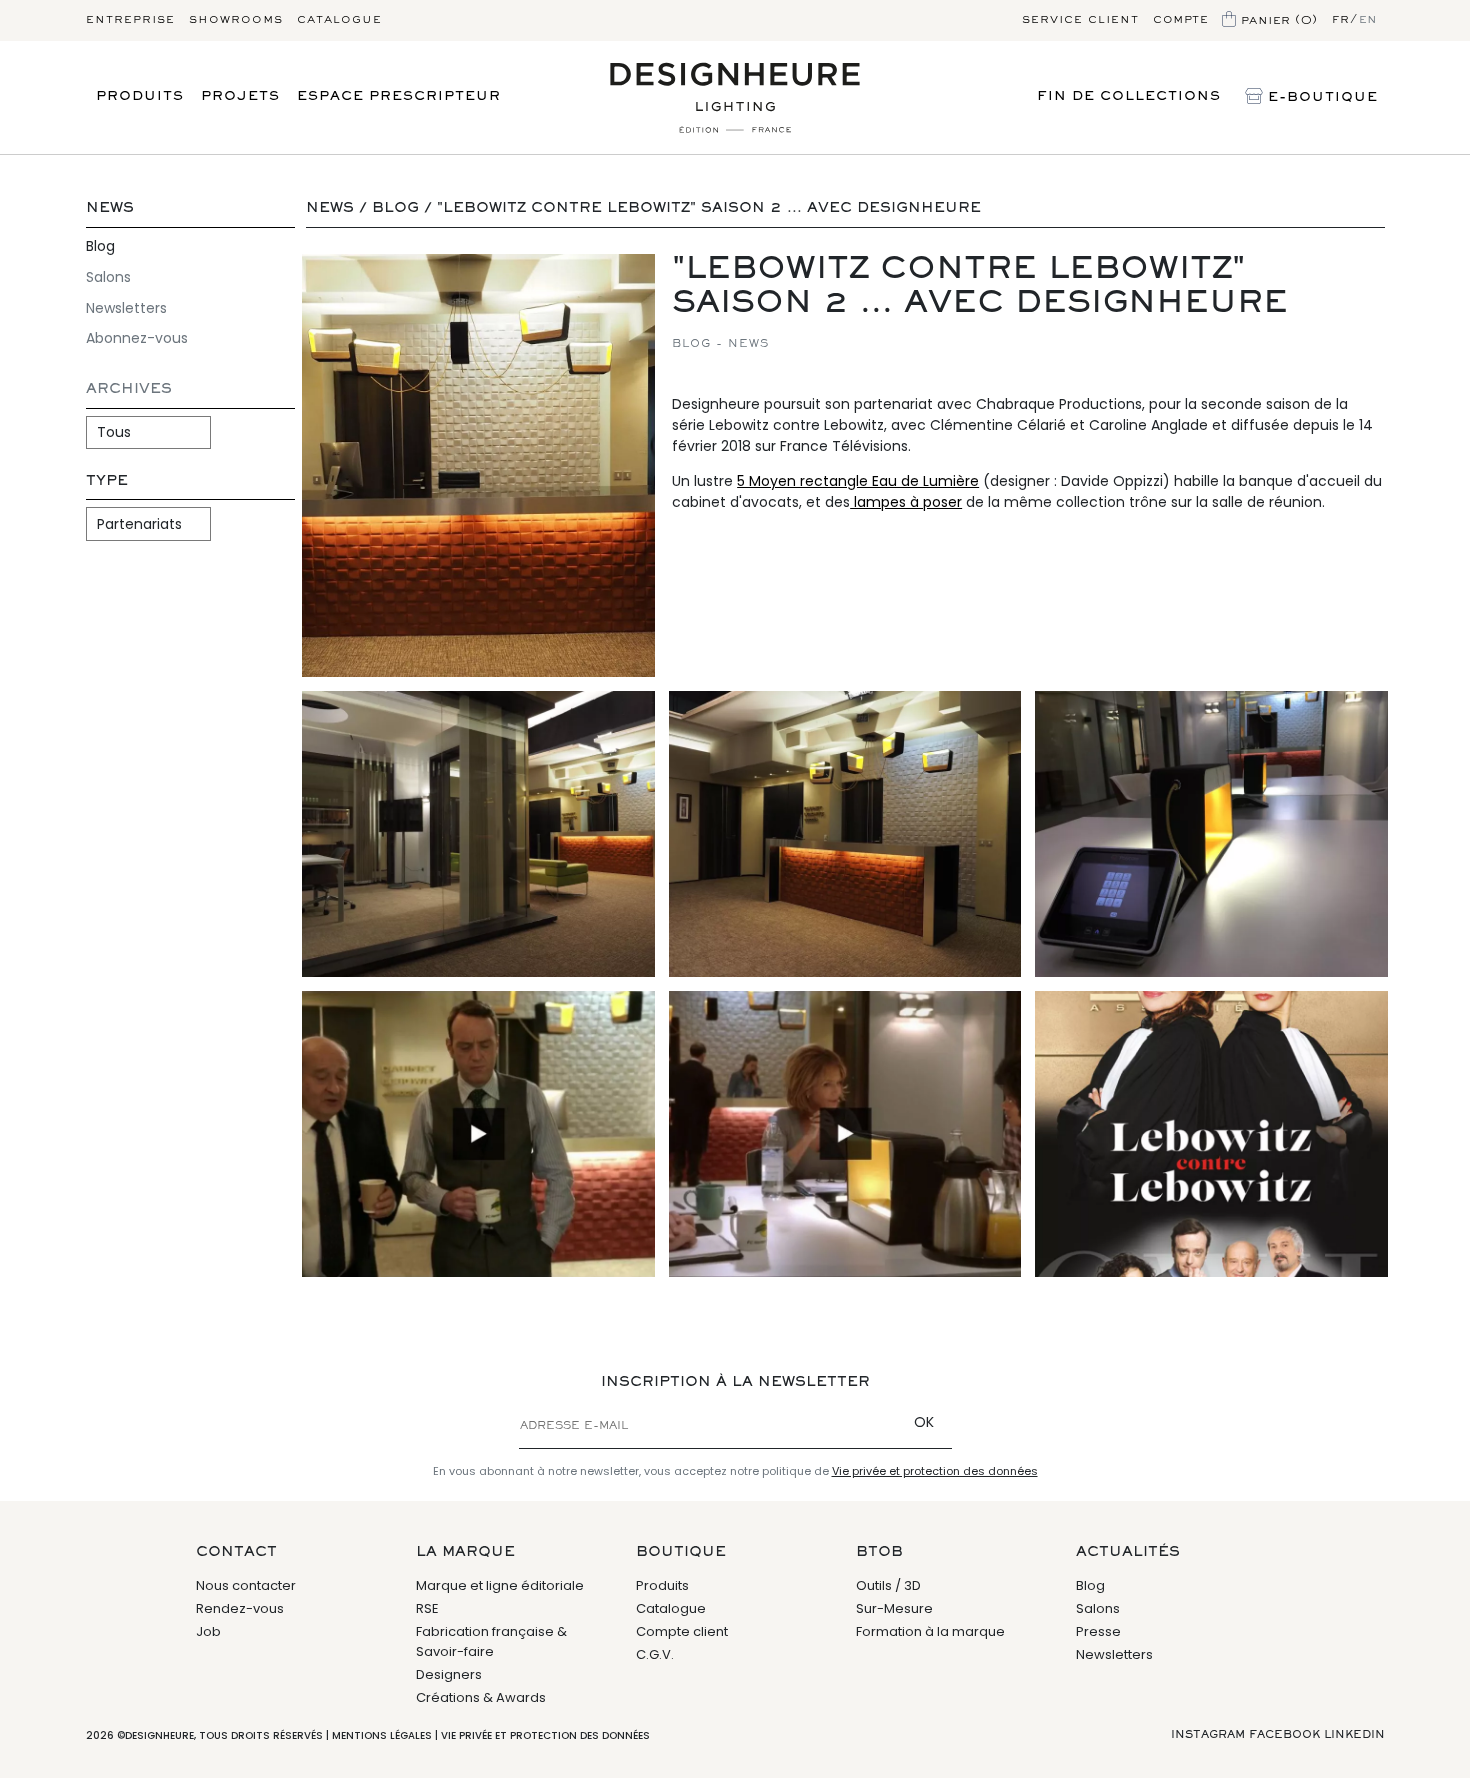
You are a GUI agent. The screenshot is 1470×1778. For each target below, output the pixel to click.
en (1368, 20)
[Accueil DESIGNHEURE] (735, 98)
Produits (140, 97)
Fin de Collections (1129, 97)
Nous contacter (246, 1585)
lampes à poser (906, 502)
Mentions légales (382, 1735)
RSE (427, 1608)
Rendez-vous (240, 1608)
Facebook (1284, 1735)
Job (208, 1631)
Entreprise (130, 20)
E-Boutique (1320, 98)
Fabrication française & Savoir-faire (491, 1641)
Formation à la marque (930, 1631)
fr (1341, 20)
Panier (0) (1277, 20)
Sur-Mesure (894, 1608)
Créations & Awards (481, 1697)
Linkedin (1354, 1735)
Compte (1180, 20)
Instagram (1208, 1735)
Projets (240, 97)
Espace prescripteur (399, 97)
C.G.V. (655, 1654)
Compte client (682, 1631)
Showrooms (236, 20)
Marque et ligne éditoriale (500, 1585)
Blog (100, 246)
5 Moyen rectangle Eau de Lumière (858, 481)
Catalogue (339, 20)
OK (924, 1422)
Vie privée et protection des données (935, 1471)
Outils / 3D (888, 1585)
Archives (129, 389)
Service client (1080, 20)
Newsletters (126, 308)
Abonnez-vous (137, 338)
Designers (449, 1674)
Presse (1098, 1631)
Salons (108, 277)
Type (107, 481)
